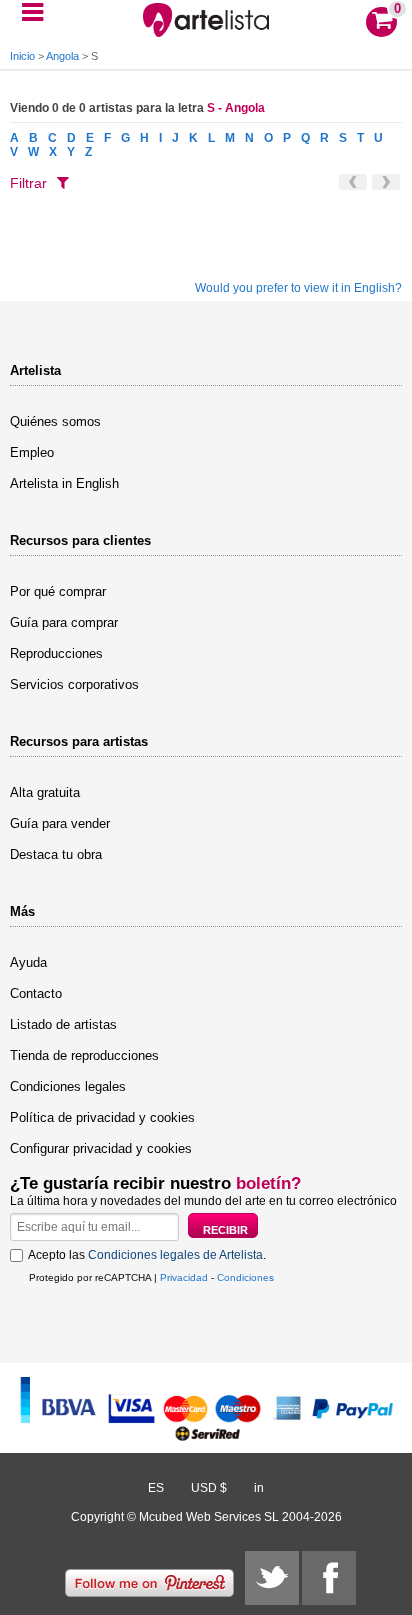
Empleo (32, 452)
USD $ (209, 1488)
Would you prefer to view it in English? (298, 288)
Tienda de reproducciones (84, 1055)
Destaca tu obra (56, 854)
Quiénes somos (55, 421)
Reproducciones (56, 653)
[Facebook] (329, 1578)
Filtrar (28, 183)
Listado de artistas (63, 1024)
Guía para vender (60, 823)
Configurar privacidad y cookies (101, 1148)
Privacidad (184, 1277)
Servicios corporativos (74, 684)
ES (156, 1488)
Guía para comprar (64, 622)
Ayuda (28, 962)
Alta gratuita (45, 792)
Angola (62, 56)
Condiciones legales (68, 1086)
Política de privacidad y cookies (102, 1117)
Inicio (22, 56)
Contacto (36, 993)
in (259, 1488)
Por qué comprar (58, 591)
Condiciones (245, 1277)
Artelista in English (64, 483)
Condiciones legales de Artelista (175, 1255)
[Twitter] (272, 1578)
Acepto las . (147, 1255)
